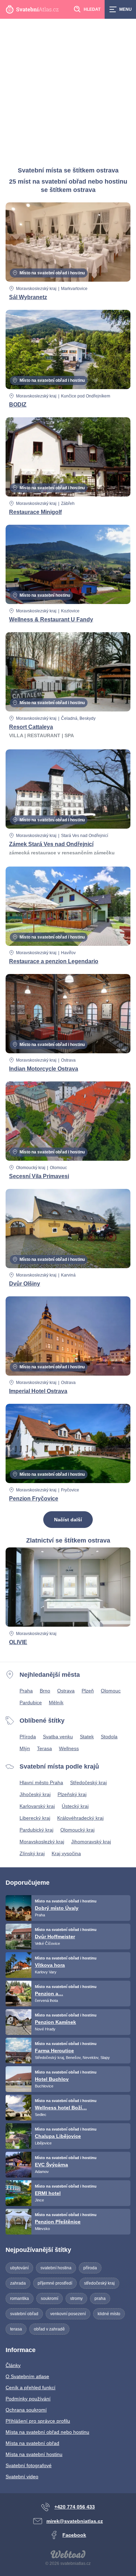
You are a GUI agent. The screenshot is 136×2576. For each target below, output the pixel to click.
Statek (87, 1737)
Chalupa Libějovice (58, 2136)
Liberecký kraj (35, 1818)
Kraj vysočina (66, 1853)
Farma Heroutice (54, 2051)
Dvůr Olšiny (25, 1284)
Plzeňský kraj (72, 1794)
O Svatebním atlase (27, 2376)
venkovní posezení (68, 2314)
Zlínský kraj (32, 1853)
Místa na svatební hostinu (34, 2454)
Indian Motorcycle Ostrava (44, 1069)
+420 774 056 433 (75, 2507)
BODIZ (18, 405)
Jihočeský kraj (35, 1794)
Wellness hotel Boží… (61, 2108)
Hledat (92, 9)
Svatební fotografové (29, 2465)
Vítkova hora (50, 1965)
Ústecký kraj (75, 1806)
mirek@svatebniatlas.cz (75, 2521)
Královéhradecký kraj (80, 1818)
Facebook (74, 2535)
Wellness (69, 1748)
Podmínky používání (28, 2399)
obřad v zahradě (49, 2329)
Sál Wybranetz (28, 297)
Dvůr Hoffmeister (55, 1937)
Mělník (56, 1702)
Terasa (44, 1748)
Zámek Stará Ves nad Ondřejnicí (51, 844)
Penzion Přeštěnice (58, 2222)
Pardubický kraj (36, 1830)
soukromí (50, 2299)
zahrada (18, 2283)
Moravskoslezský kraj (36, 289)
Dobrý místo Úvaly (57, 1908)
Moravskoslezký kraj (42, 1842)
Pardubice (31, 1702)
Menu (126, 9)
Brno (45, 1691)
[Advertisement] (68, 90)
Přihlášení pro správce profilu (38, 2421)
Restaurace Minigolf (35, 512)
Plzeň (88, 1691)
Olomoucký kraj (31, 1168)
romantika (20, 2299)
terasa (16, 2329)
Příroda (28, 1737)
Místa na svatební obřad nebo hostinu (47, 2432)
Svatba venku (58, 1737)
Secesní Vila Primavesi (39, 1176)
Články (13, 2365)
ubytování (19, 2268)
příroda (90, 2268)
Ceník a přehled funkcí (31, 2388)
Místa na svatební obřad (32, 2443)
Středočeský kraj (88, 1782)
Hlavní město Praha (41, 1782)
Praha (26, 1691)
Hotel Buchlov (52, 2079)
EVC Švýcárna (51, 2165)
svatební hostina (56, 2268)
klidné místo (109, 2314)
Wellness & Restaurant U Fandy (51, 619)
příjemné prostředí (55, 2283)
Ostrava (66, 1691)
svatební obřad (24, 2314)
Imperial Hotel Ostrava (38, 1391)
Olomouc (111, 1691)
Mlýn (25, 1748)
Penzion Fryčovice (34, 1499)
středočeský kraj (99, 2283)
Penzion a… (49, 1994)
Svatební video (22, 2477)
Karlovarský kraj (37, 1806)
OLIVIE (18, 1642)
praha (100, 2299)
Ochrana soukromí (26, 2410)
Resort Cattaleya (31, 727)
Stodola (109, 1737)
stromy (76, 2299)
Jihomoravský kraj (91, 1842)
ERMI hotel (48, 2193)
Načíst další (68, 1520)
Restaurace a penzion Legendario (54, 961)
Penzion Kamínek (55, 2022)
